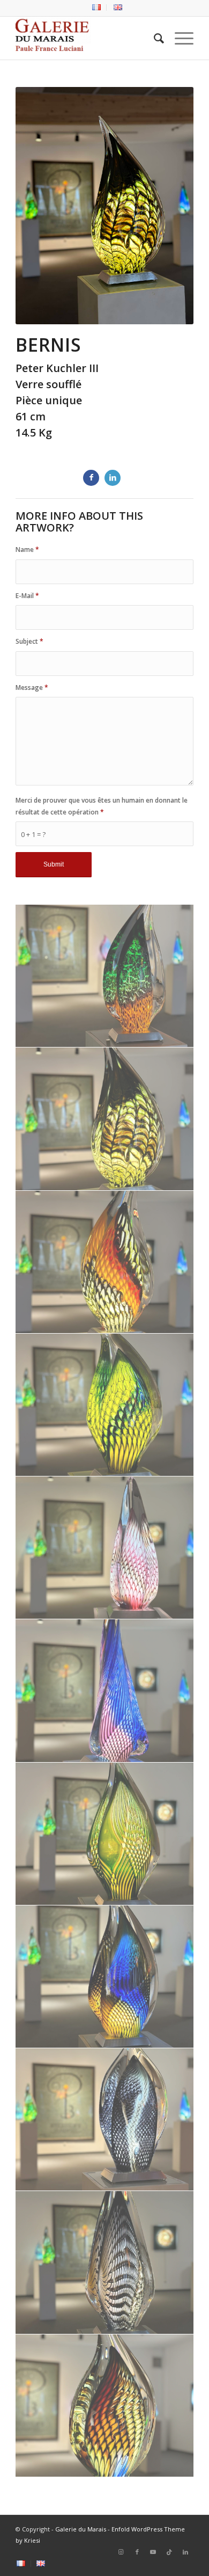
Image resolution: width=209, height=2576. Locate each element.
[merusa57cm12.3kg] (105, 1548)
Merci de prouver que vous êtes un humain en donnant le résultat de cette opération (102, 806)
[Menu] (179, 38)
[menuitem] (97, 8)
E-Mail (27, 596)
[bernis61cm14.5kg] (105, 1119)
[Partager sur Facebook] (91, 478)
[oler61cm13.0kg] (105, 1262)
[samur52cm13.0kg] (105, 2120)
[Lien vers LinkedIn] (185, 2552)
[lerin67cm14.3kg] (105, 2262)
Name (27, 550)
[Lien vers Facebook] (137, 2552)
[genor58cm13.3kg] (105, 1977)
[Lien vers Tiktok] (169, 2552)
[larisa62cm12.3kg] (105, 1691)
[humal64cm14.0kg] (105, 1834)
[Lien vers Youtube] (153, 2552)
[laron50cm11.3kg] (105, 2406)
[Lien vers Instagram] (121, 2552)
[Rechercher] (154, 38)
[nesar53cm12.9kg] (105, 1405)
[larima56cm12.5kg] (105, 976)
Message (32, 687)
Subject (29, 641)
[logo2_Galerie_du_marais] (87, 38)
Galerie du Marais (81, 2529)
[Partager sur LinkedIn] (113, 478)
